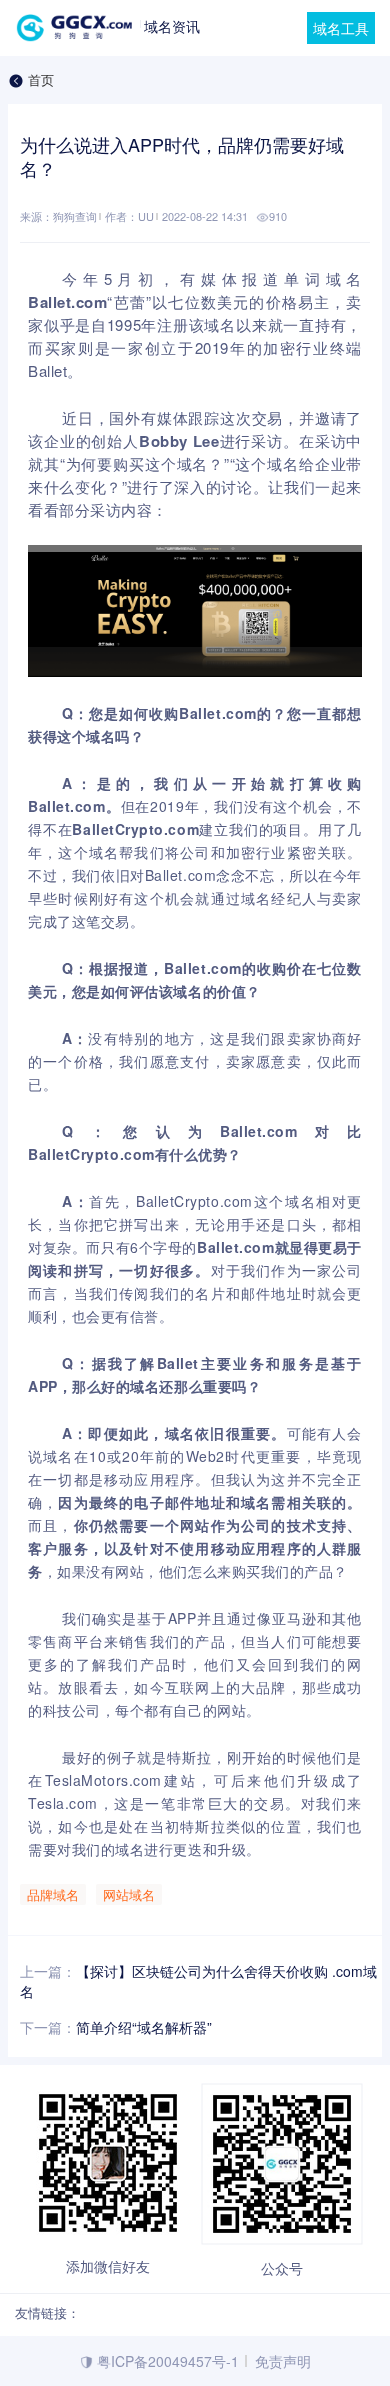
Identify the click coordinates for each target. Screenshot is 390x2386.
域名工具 (341, 28)
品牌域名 (53, 1894)
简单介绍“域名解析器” (144, 2027)
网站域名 (129, 1894)
